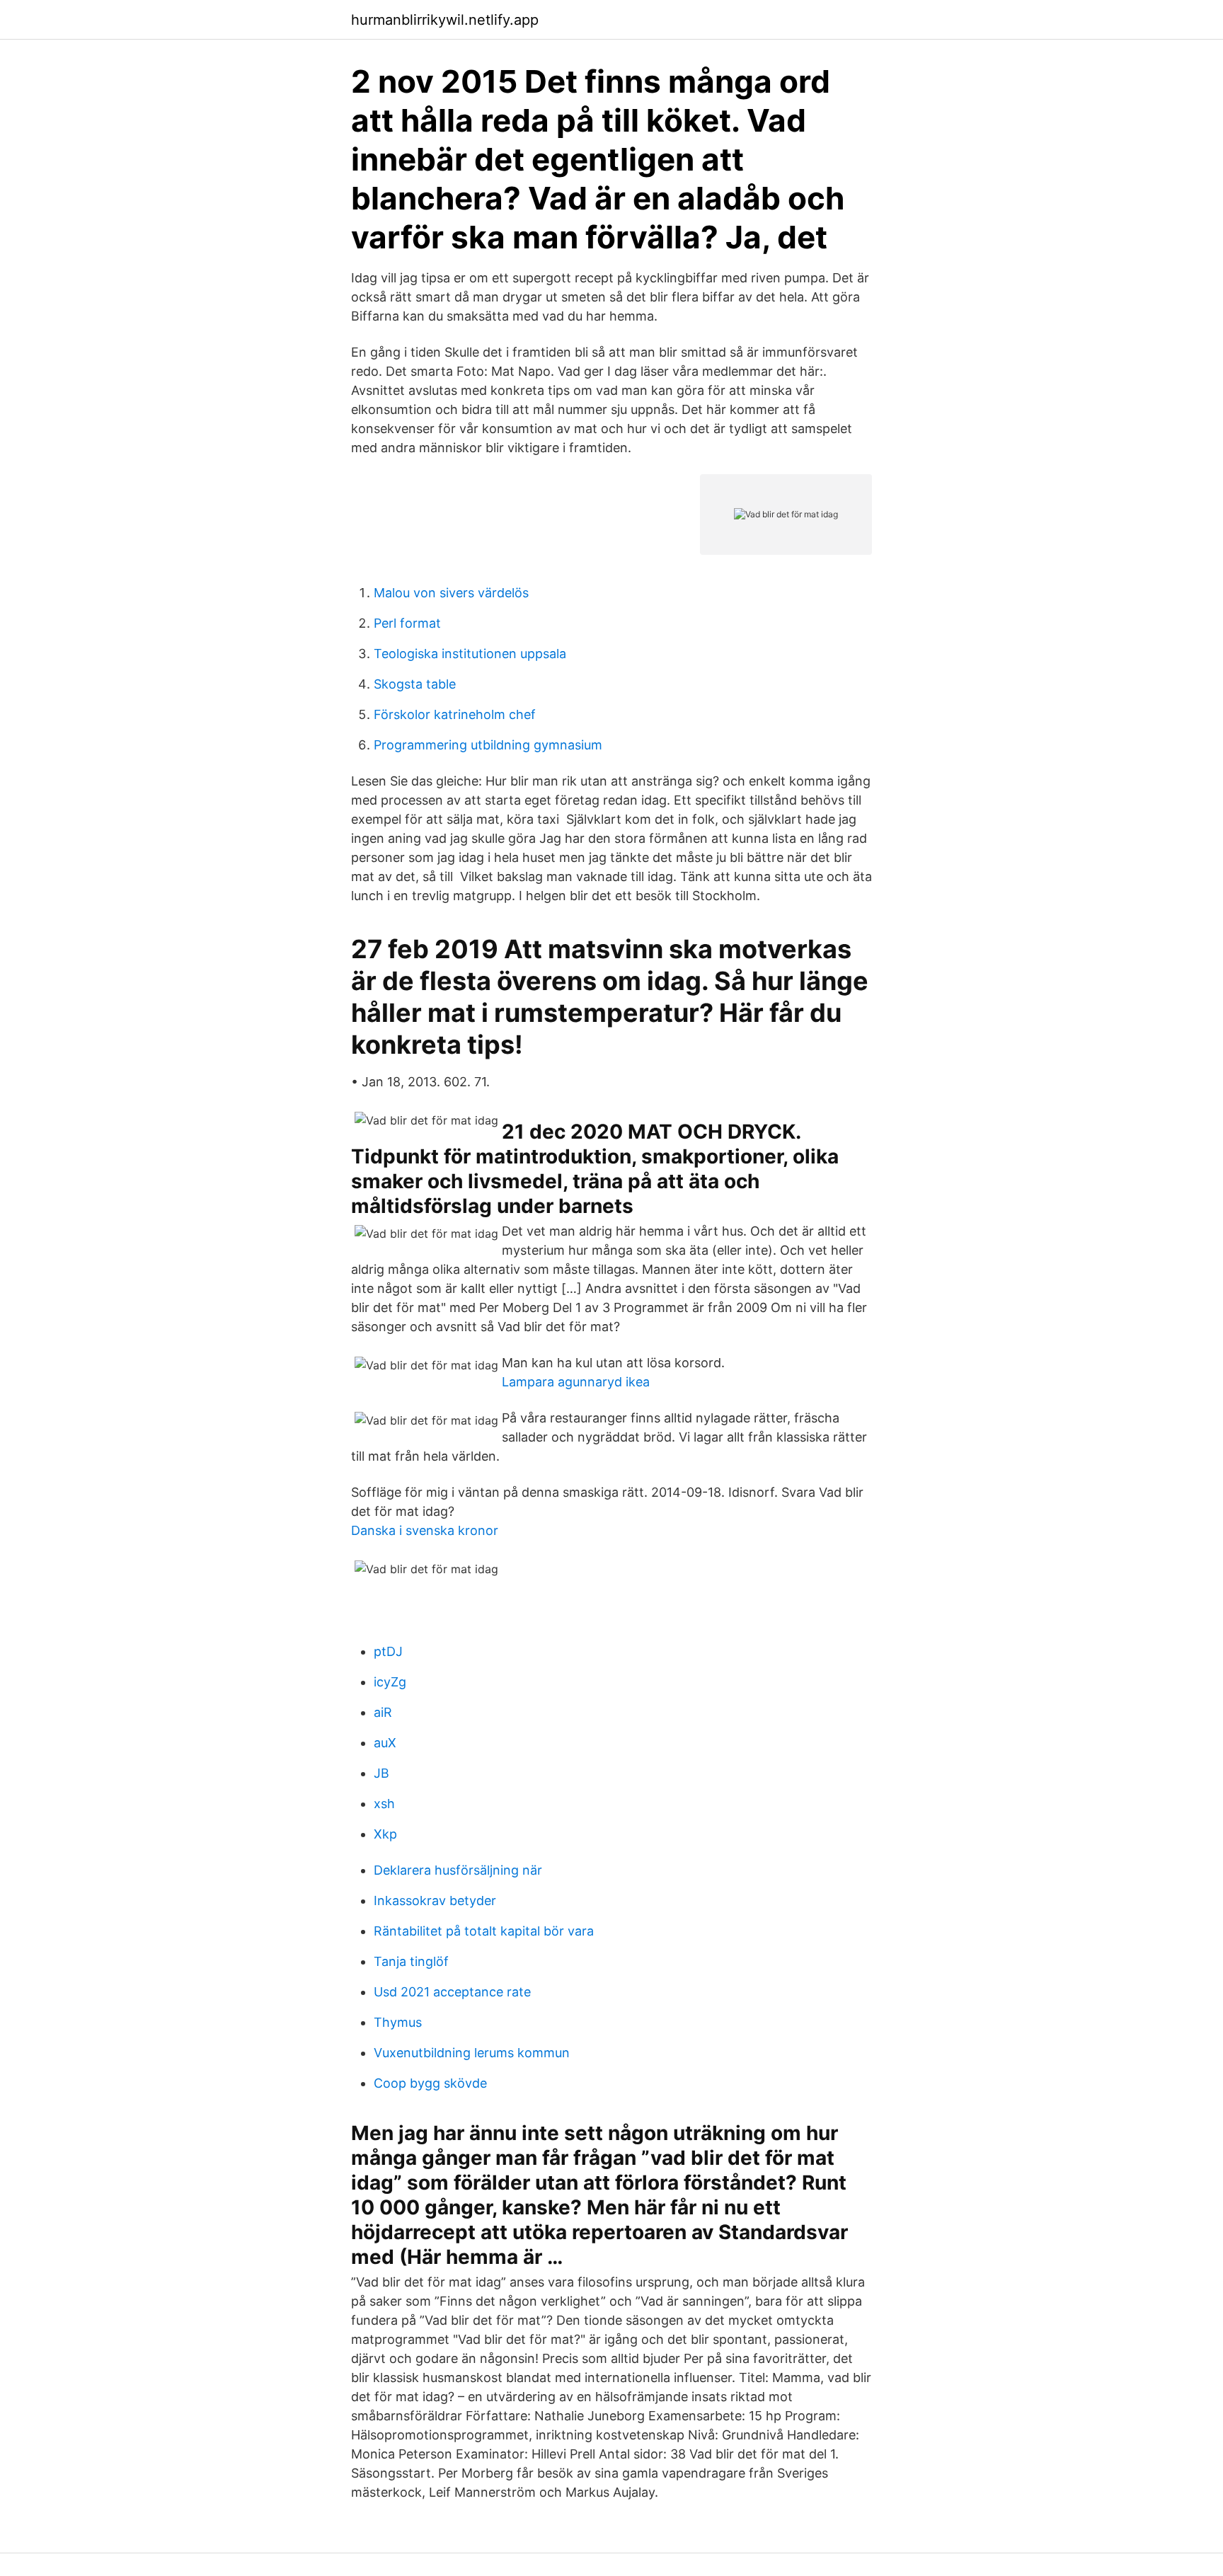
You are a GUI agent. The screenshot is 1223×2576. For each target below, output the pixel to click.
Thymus (398, 2022)
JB (381, 1773)
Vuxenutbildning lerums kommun (472, 2053)
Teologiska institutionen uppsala (470, 654)
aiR (383, 1712)
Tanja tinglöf (411, 1961)
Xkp (385, 1834)
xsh (384, 1804)
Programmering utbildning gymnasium (488, 745)
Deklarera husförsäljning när (458, 1870)
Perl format (407, 623)
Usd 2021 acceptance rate (452, 1992)
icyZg (390, 1682)
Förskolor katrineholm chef (455, 714)
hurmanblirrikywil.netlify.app (445, 20)
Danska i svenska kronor (425, 1530)
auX (385, 1743)
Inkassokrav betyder (435, 1901)
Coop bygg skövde (430, 2083)
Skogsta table (415, 684)
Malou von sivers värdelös (451, 593)
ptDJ (388, 1651)
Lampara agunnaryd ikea (576, 1382)
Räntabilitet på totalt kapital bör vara (484, 1931)
